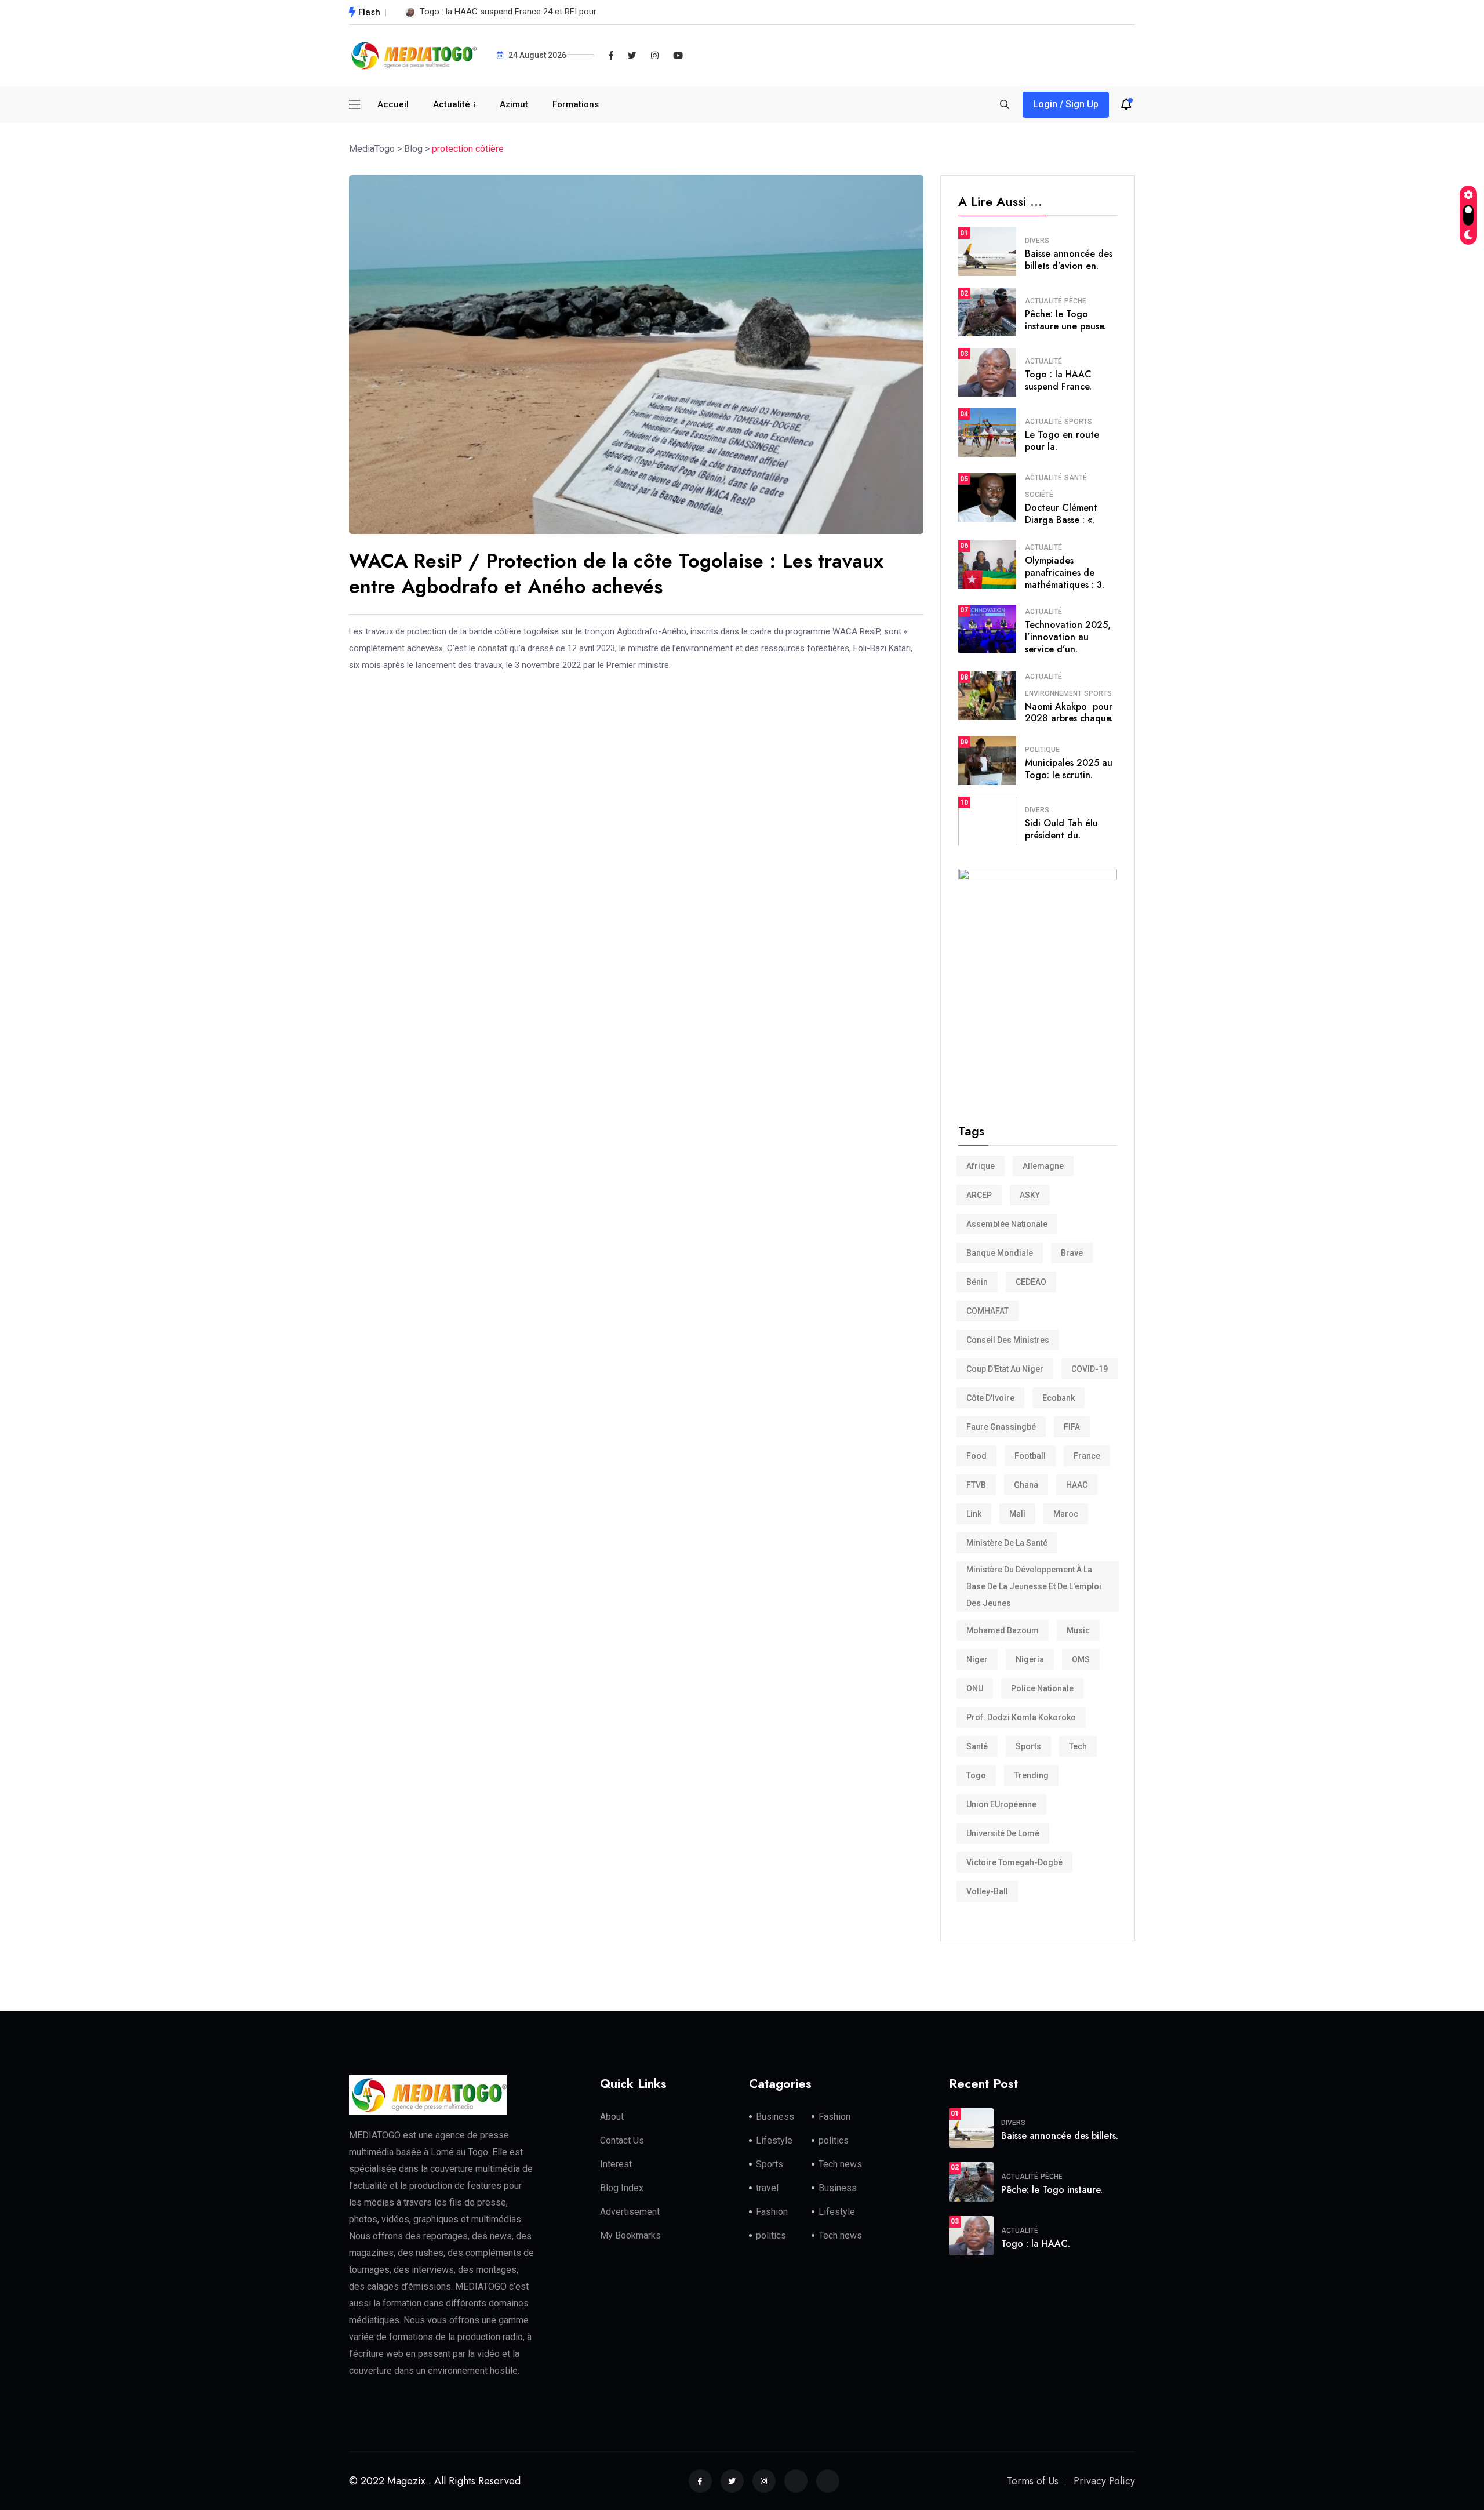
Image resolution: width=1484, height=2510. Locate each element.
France (1087, 1456)
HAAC (1077, 1485)
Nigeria (1030, 1659)
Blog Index (622, 2188)
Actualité (452, 104)
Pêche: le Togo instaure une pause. (1065, 320)
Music (1078, 1630)
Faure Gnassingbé (1001, 1427)
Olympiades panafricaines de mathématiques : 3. (1065, 573)
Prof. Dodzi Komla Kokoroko (1021, 1717)
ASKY (1030, 1195)
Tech (1078, 1746)
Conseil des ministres (1008, 1340)
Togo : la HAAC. (1036, 2244)
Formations (576, 104)
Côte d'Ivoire (990, 1398)
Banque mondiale (1000, 1253)
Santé (1076, 478)
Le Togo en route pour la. (1062, 441)
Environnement (1053, 693)
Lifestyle (774, 2140)
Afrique (981, 1166)
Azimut (514, 104)
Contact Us (622, 2140)
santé (977, 1746)
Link (974, 1514)
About (612, 2117)
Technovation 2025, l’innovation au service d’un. (1068, 637)
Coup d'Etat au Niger (1005, 1369)
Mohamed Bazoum (1003, 1630)
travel (767, 2188)
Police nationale (1042, 1688)
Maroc (1066, 1514)
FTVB (976, 1485)
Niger (977, 1659)
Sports (1078, 422)
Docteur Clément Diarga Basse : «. (1061, 514)
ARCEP (979, 1195)
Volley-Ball (987, 1891)
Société (1039, 495)
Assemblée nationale (1007, 1224)
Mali (1017, 1514)
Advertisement (630, 2212)
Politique (1042, 750)
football (1030, 1456)
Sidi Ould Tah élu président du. (1061, 829)
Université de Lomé (1003, 1833)
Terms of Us (1033, 2481)
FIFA (1072, 1427)
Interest (616, 2164)
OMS (1081, 1659)
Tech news (840, 2164)
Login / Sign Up (1066, 104)
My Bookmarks (630, 2235)
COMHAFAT (987, 1311)
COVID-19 (1090, 1369)
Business (775, 2117)
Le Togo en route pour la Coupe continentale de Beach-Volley (537, 12)
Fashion (834, 2117)
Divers (1037, 241)
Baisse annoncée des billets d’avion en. (1069, 260)
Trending (1031, 1775)
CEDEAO (1031, 1282)
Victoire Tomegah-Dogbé (1014, 1862)
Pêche (1075, 301)
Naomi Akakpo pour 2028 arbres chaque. (1069, 713)
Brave (1072, 1253)
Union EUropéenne (1001, 1804)
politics (834, 2140)
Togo (976, 1775)
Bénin (977, 1282)
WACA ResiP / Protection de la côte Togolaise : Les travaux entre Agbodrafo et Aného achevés (616, 574)
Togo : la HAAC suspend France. (1058, 380)
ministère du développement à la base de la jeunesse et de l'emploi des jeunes (1034, 1586)
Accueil (393, 104)
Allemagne (1043, 1166)
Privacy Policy (1104, 2481)
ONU (975, 1688)
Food (976, 1456)
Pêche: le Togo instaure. (1052, 2190)
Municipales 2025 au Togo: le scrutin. (1069, 769)
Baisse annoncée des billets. (1060, 2136)
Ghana (1026, 1485)
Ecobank (1059, 1398)
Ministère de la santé (1007, 1543)
